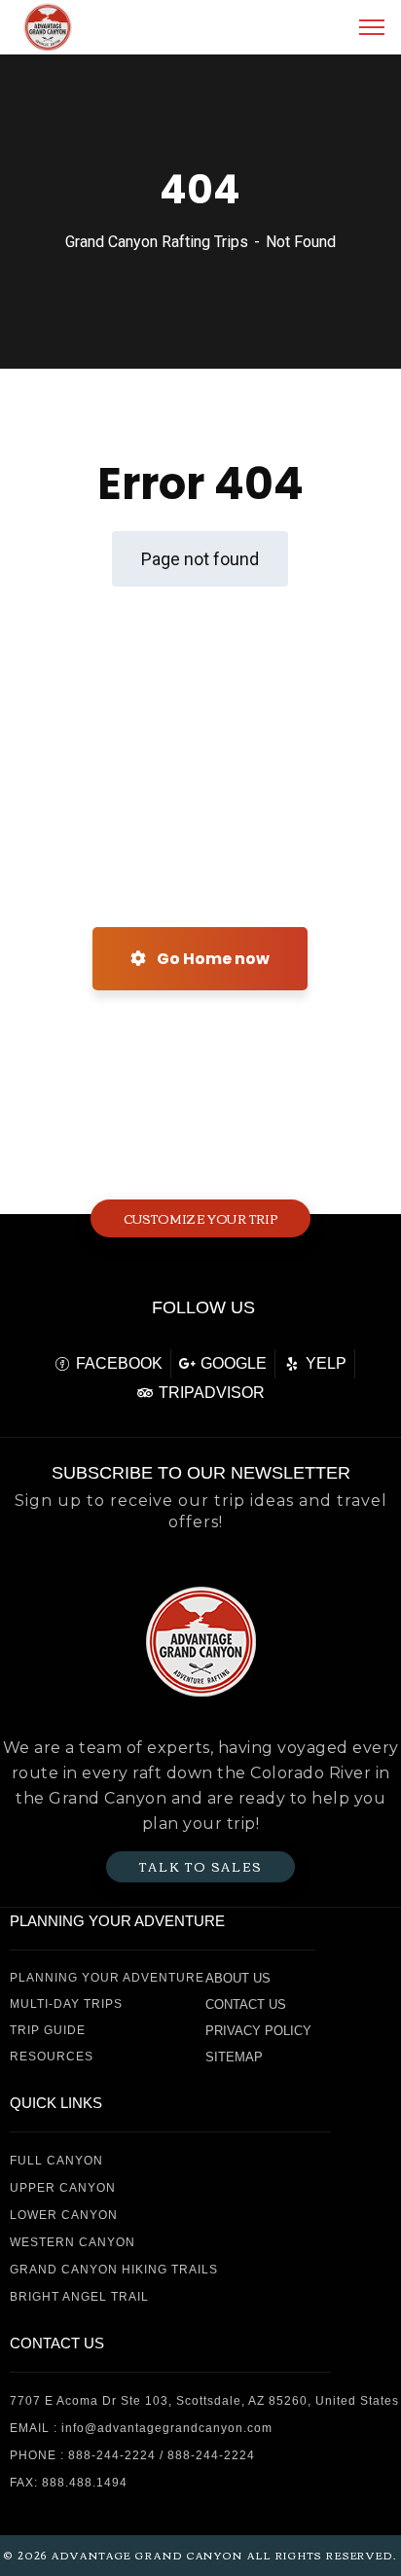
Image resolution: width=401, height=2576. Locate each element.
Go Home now (212, 959)
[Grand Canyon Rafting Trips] (48, 26)
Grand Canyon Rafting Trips (157, 242)
